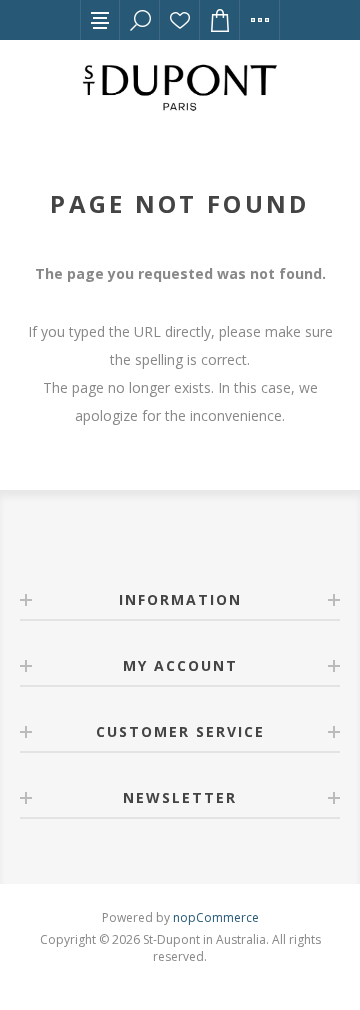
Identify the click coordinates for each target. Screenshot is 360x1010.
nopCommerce (216, 917)
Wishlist (180, 20)
